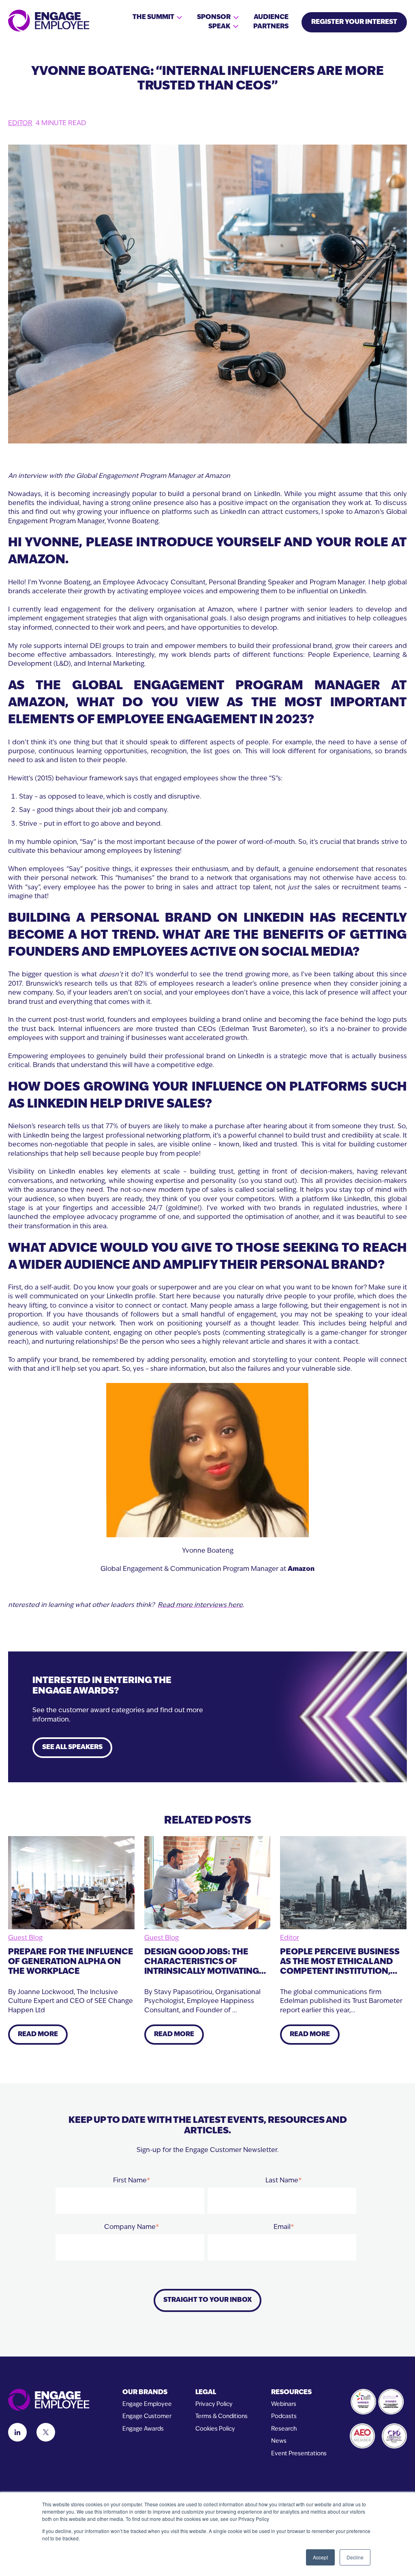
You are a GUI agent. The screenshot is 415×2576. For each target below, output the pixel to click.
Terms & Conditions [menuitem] (221, 2417)
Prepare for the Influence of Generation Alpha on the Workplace (71, 1962)
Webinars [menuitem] (284, 2404)
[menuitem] (147, 2393)
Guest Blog (25, 1938)
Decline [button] (355, 2557)
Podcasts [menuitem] (284, 2417)
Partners (271, 27)
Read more (38, 2035)
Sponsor (214, 17)
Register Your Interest (354, 22)
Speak (219, 27)
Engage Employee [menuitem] (147, 2404)
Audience (271, 17)
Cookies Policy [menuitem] (215, 2429)
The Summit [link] (153, 17)
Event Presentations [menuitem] (299, 2454)
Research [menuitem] (284, 2429)
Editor (20, 124)
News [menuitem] (279, 2441)
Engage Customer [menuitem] (147, 2417)
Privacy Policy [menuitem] (214, 2404)
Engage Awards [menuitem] (143, 2429)
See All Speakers (72, 1747)
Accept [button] (320, 2557)
